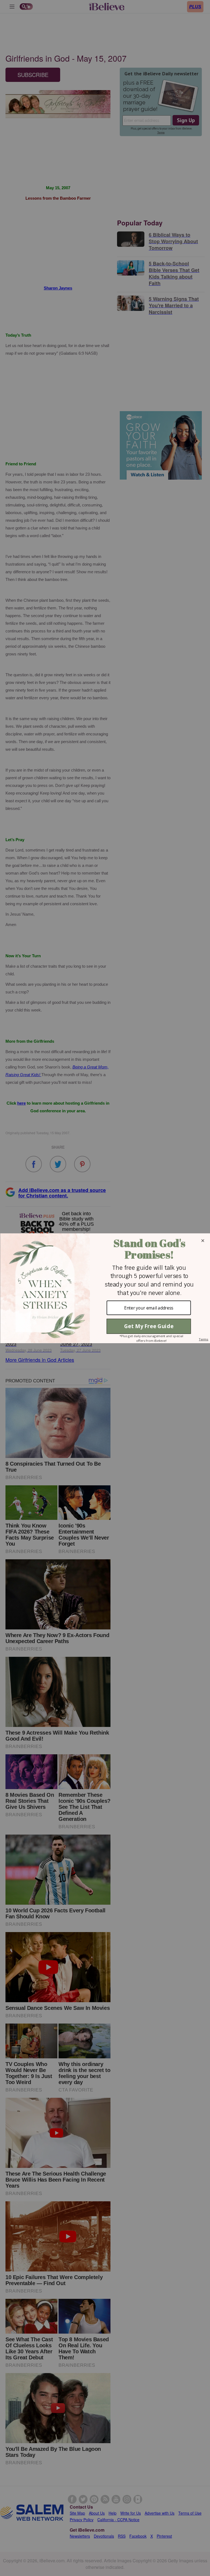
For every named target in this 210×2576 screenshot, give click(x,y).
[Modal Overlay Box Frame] (105, 1288)
